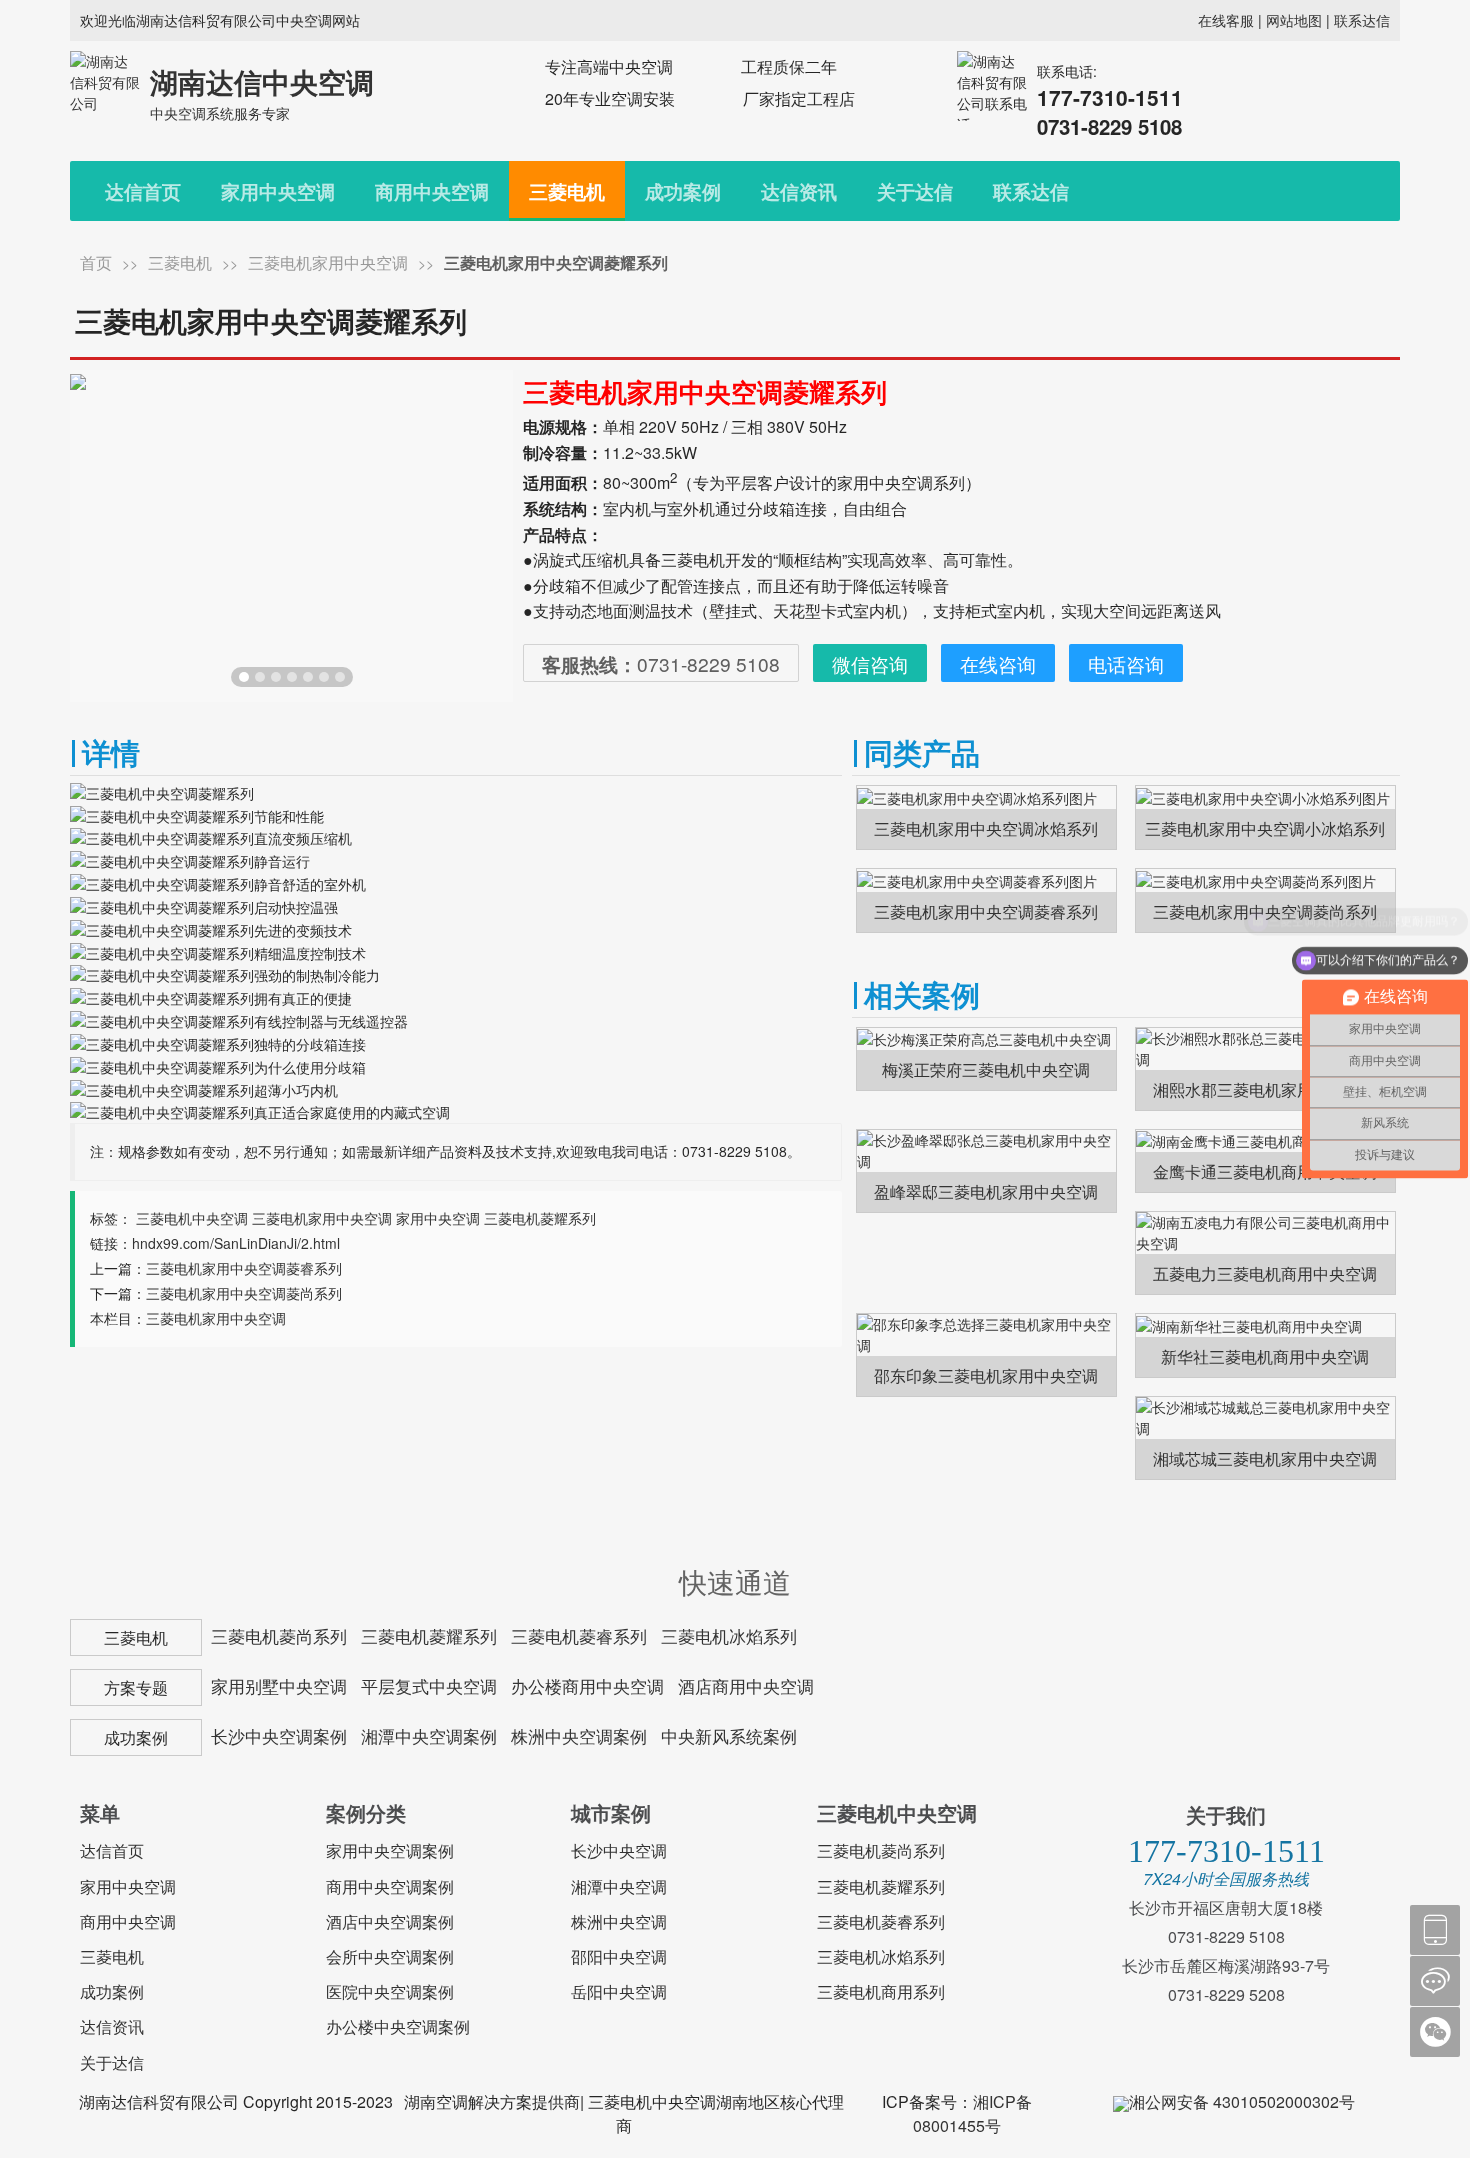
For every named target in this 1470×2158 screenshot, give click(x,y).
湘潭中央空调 (619, 1886)
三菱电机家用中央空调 (328, 262)
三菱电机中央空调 (192, 1218)
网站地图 (1294, 20)
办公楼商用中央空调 (587, 1686)
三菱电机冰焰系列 (729, 1636)
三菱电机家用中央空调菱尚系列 (244, 1293)
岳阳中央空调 (619, 1991)
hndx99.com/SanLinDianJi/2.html (236, 1243)
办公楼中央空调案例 (398, 2026)
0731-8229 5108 (661, 664)
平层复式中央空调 (429, 1686)
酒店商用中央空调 (746, 1686)
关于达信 (915, 191)
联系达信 (1362, 20)
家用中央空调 (278, 191)
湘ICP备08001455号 (972, 2113)
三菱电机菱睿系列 (579, 1636)
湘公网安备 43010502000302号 (1242, 2101)
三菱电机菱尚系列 (279, 1636)
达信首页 (143, 191)
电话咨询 (1126, 663)
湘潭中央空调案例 (429, 1736)
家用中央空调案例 (390, 1850)
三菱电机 (567, 191)
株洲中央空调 (619, 1921)
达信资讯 (799, 191)
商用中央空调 (432, 191)
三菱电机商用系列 (881, 1991)
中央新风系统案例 (729, 1736)
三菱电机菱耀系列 (540, 1218)
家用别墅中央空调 (279, 1686)
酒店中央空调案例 (390, 1921)
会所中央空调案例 (390, 1956)
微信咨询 (870, 663)
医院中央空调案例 (390, 1991)
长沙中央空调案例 (279, 1736)
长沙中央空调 (619, 1850)
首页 (96, 262)
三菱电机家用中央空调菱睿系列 (244, 1268)
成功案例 (683, 191)
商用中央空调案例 (390, 1886)
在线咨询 (998, 663)
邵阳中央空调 (619, 1956)
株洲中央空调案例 (579, 1736)
